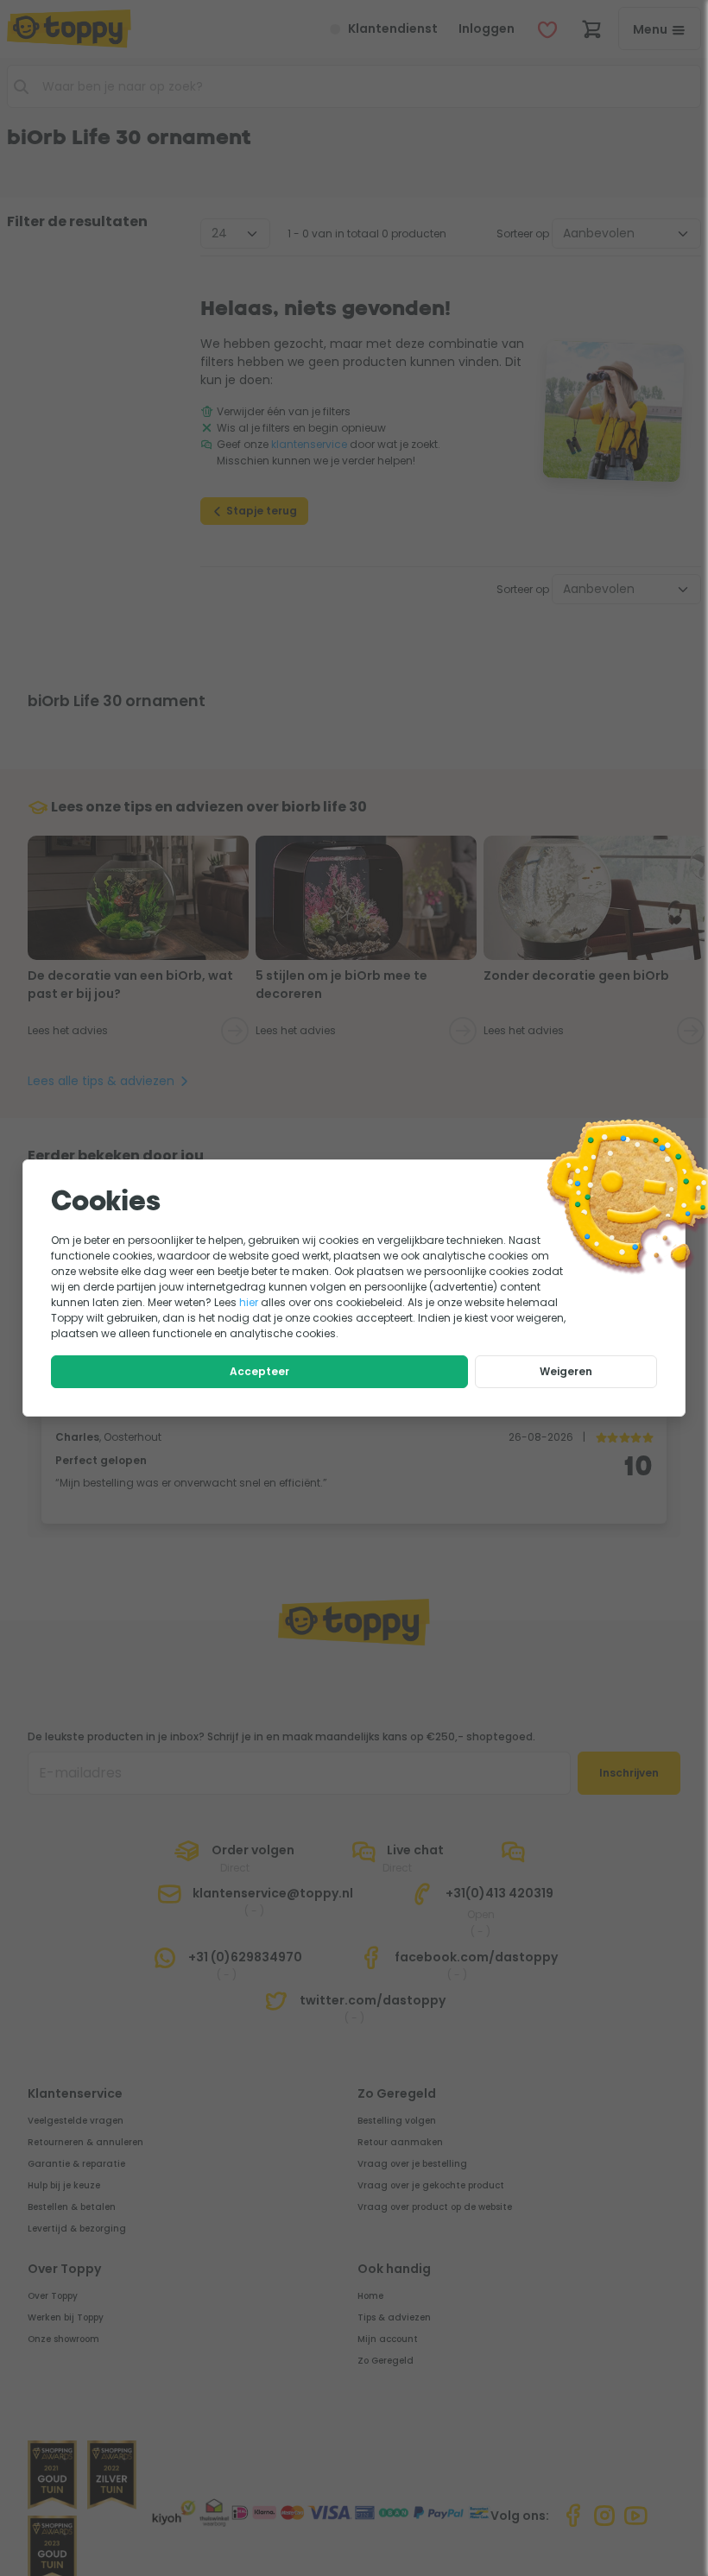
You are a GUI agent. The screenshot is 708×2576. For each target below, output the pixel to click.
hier (249, 1302)
